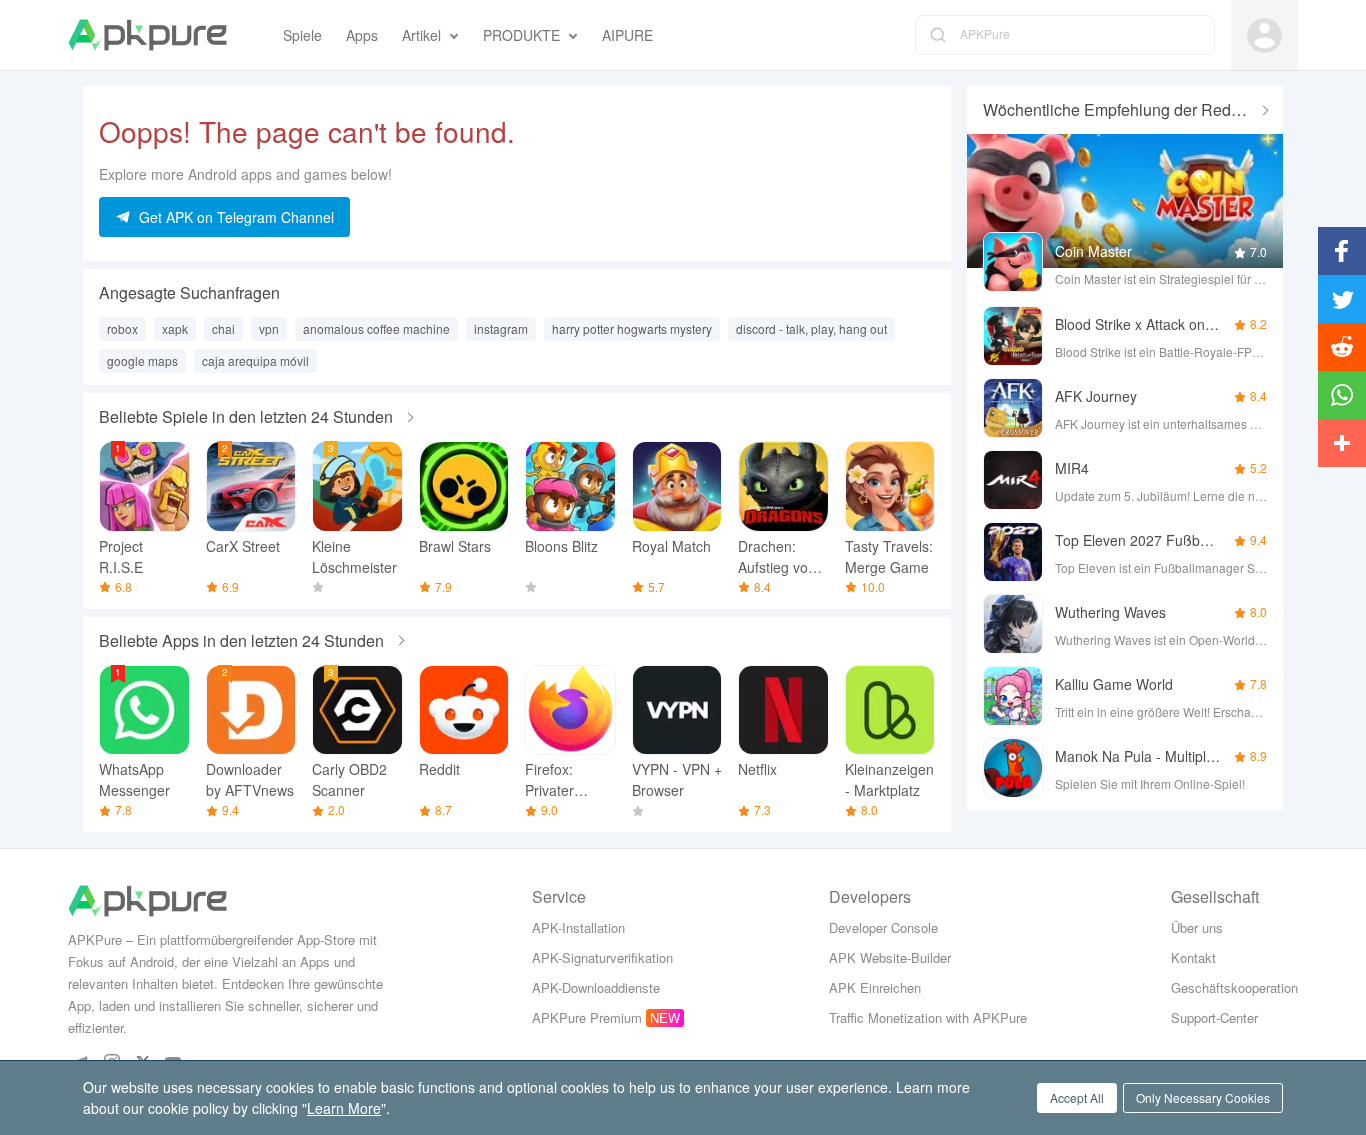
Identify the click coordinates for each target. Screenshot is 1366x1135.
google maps (142, 360)
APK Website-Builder (890, 957)
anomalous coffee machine (376, 328)
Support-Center (1214, 1017)
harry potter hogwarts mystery (632, 328)
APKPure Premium (587, 1017)
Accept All (1077, 1097)
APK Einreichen (875, 987)
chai (223, 328)
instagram (501, 328)
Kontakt (1193, 957)
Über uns (1197, 927)
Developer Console (883, 927)
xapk (175, 328)
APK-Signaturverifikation (602, 957)
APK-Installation (578, 927)
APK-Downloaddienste (596, 987)
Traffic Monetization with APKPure (928, 1017)
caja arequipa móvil (255, 360)
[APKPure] (147, 35)
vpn (269, 328)
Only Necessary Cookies (1203, 1097)
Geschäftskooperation (1234, 987)
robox (122, 328)
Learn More (344, 1108)
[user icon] (1264, 35)
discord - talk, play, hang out (811, 328)
